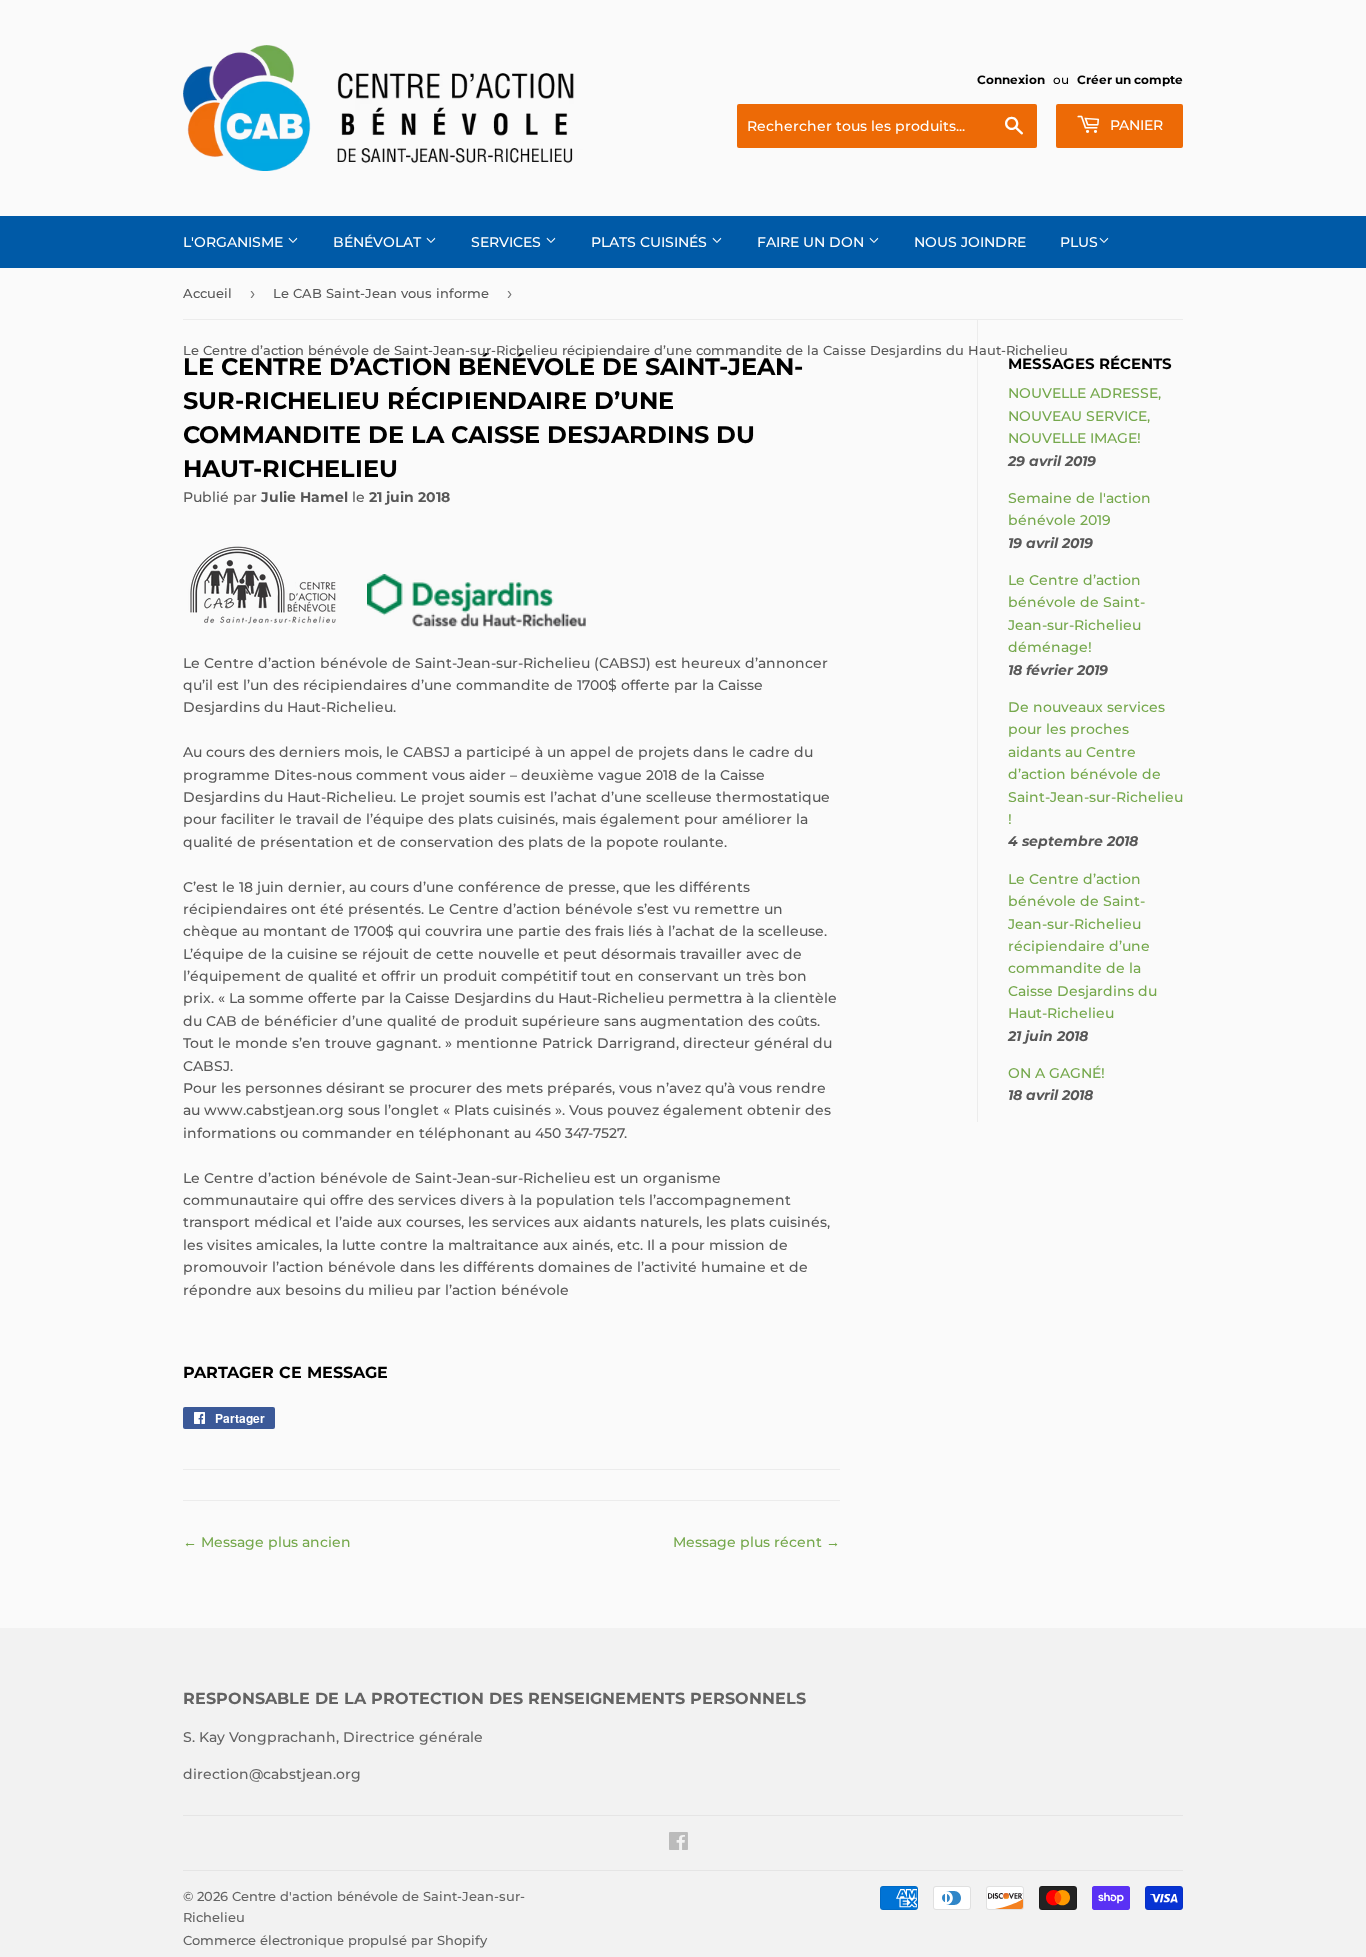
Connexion (1011, 79)
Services (508, 242)
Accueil (207, 293)
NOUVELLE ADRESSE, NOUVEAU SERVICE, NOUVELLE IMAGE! (1084, 415)
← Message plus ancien (267, 1542)
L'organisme (235, 242)
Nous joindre (970, 242)
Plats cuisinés (651, 242)
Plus (1079, 242)
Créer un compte (1130, 79)
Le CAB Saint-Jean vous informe (381, 293)
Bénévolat (379, 242)
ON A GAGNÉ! (1056, 1073)
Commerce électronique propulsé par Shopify (335, 1940)
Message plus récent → (756, 1542)
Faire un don (812, 242)
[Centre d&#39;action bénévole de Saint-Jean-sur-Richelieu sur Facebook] (678, 1844)
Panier (1134, 125)
